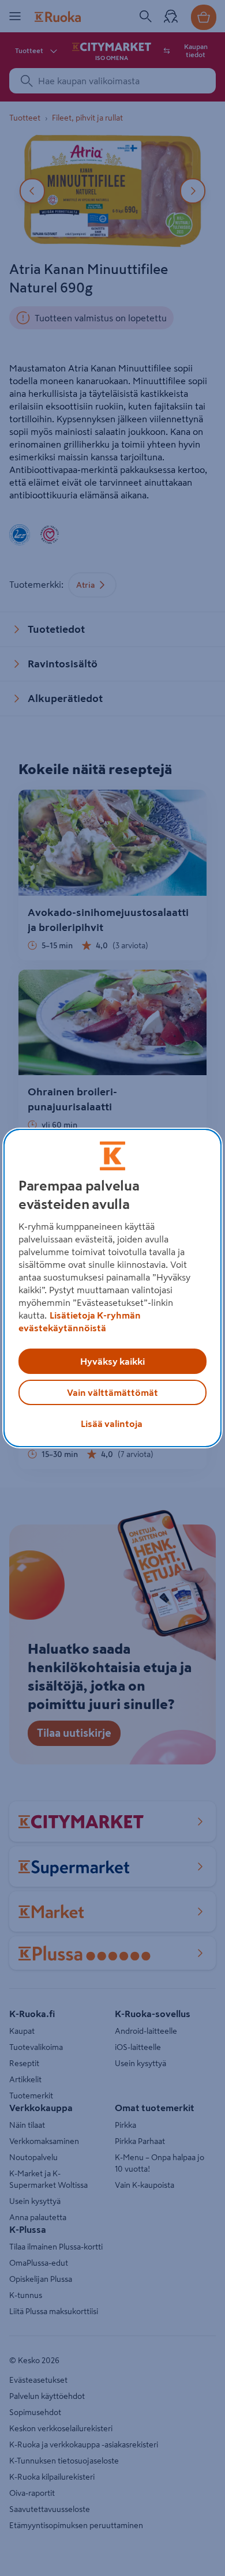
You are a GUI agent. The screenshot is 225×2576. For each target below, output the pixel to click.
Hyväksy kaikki (112, 1361)
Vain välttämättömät (112, 1392)
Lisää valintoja (112, 1424)
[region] (113, 1288)
